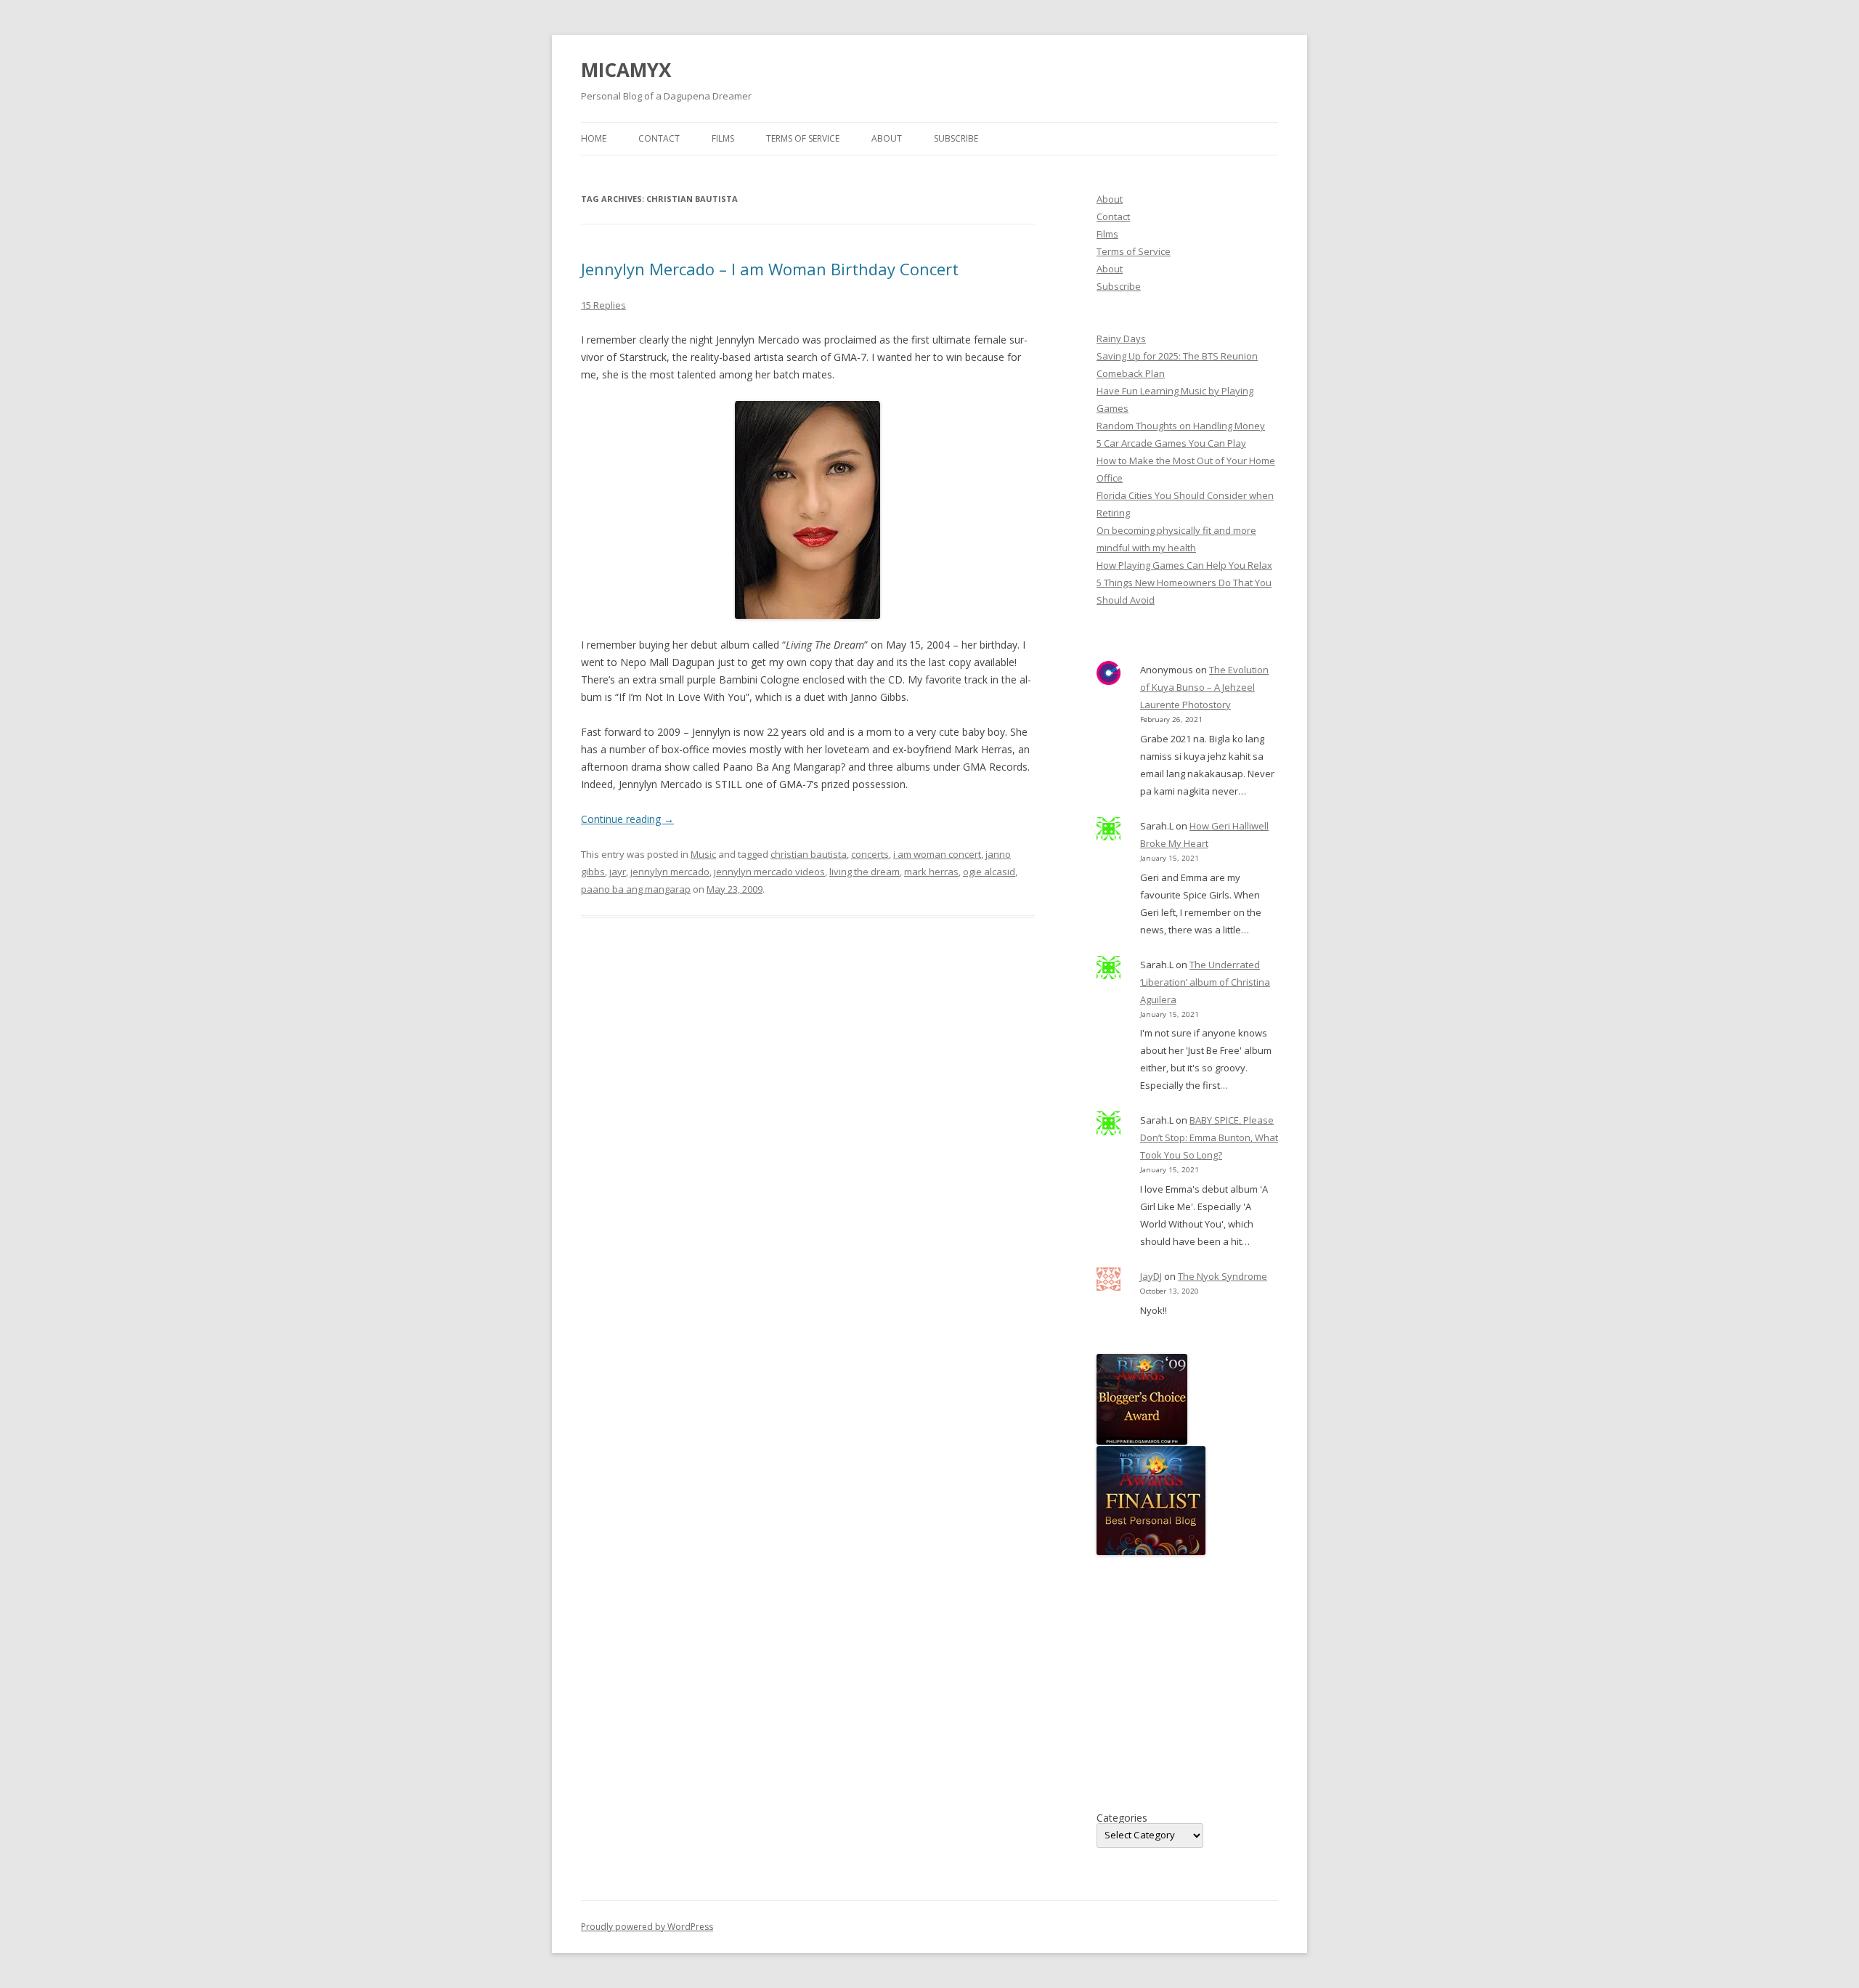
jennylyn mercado (670, 872)
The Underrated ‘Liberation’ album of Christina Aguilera (1205, 982)
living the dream (865, 872)
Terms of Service (803, 138)
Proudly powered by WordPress (647, 1927)
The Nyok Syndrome (1223, 1276)
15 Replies (603, 305)
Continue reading (627, 819)
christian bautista (809, 854)
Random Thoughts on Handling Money (1181, 426)
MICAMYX (626, 70)
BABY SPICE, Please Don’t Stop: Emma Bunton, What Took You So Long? (1209, 1137)
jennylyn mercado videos (769, 872)
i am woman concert (937, 854)
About (887, 138)
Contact (659, 138)
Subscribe (956, 138)
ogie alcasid (989, 872)
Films (723, 138)
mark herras (931, 872)
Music (703, 854)
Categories (1122, 1818)
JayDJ (1151, 1276)
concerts (870, 854)
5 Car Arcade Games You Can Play (1171, 443)
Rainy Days (1121, 338)
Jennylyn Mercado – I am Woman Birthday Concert (770, 269)
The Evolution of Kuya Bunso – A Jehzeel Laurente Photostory (1204, 687)
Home (594, 138)
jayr (618, 872)
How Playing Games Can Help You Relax (1184, 565)
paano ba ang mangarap (636, 889)
